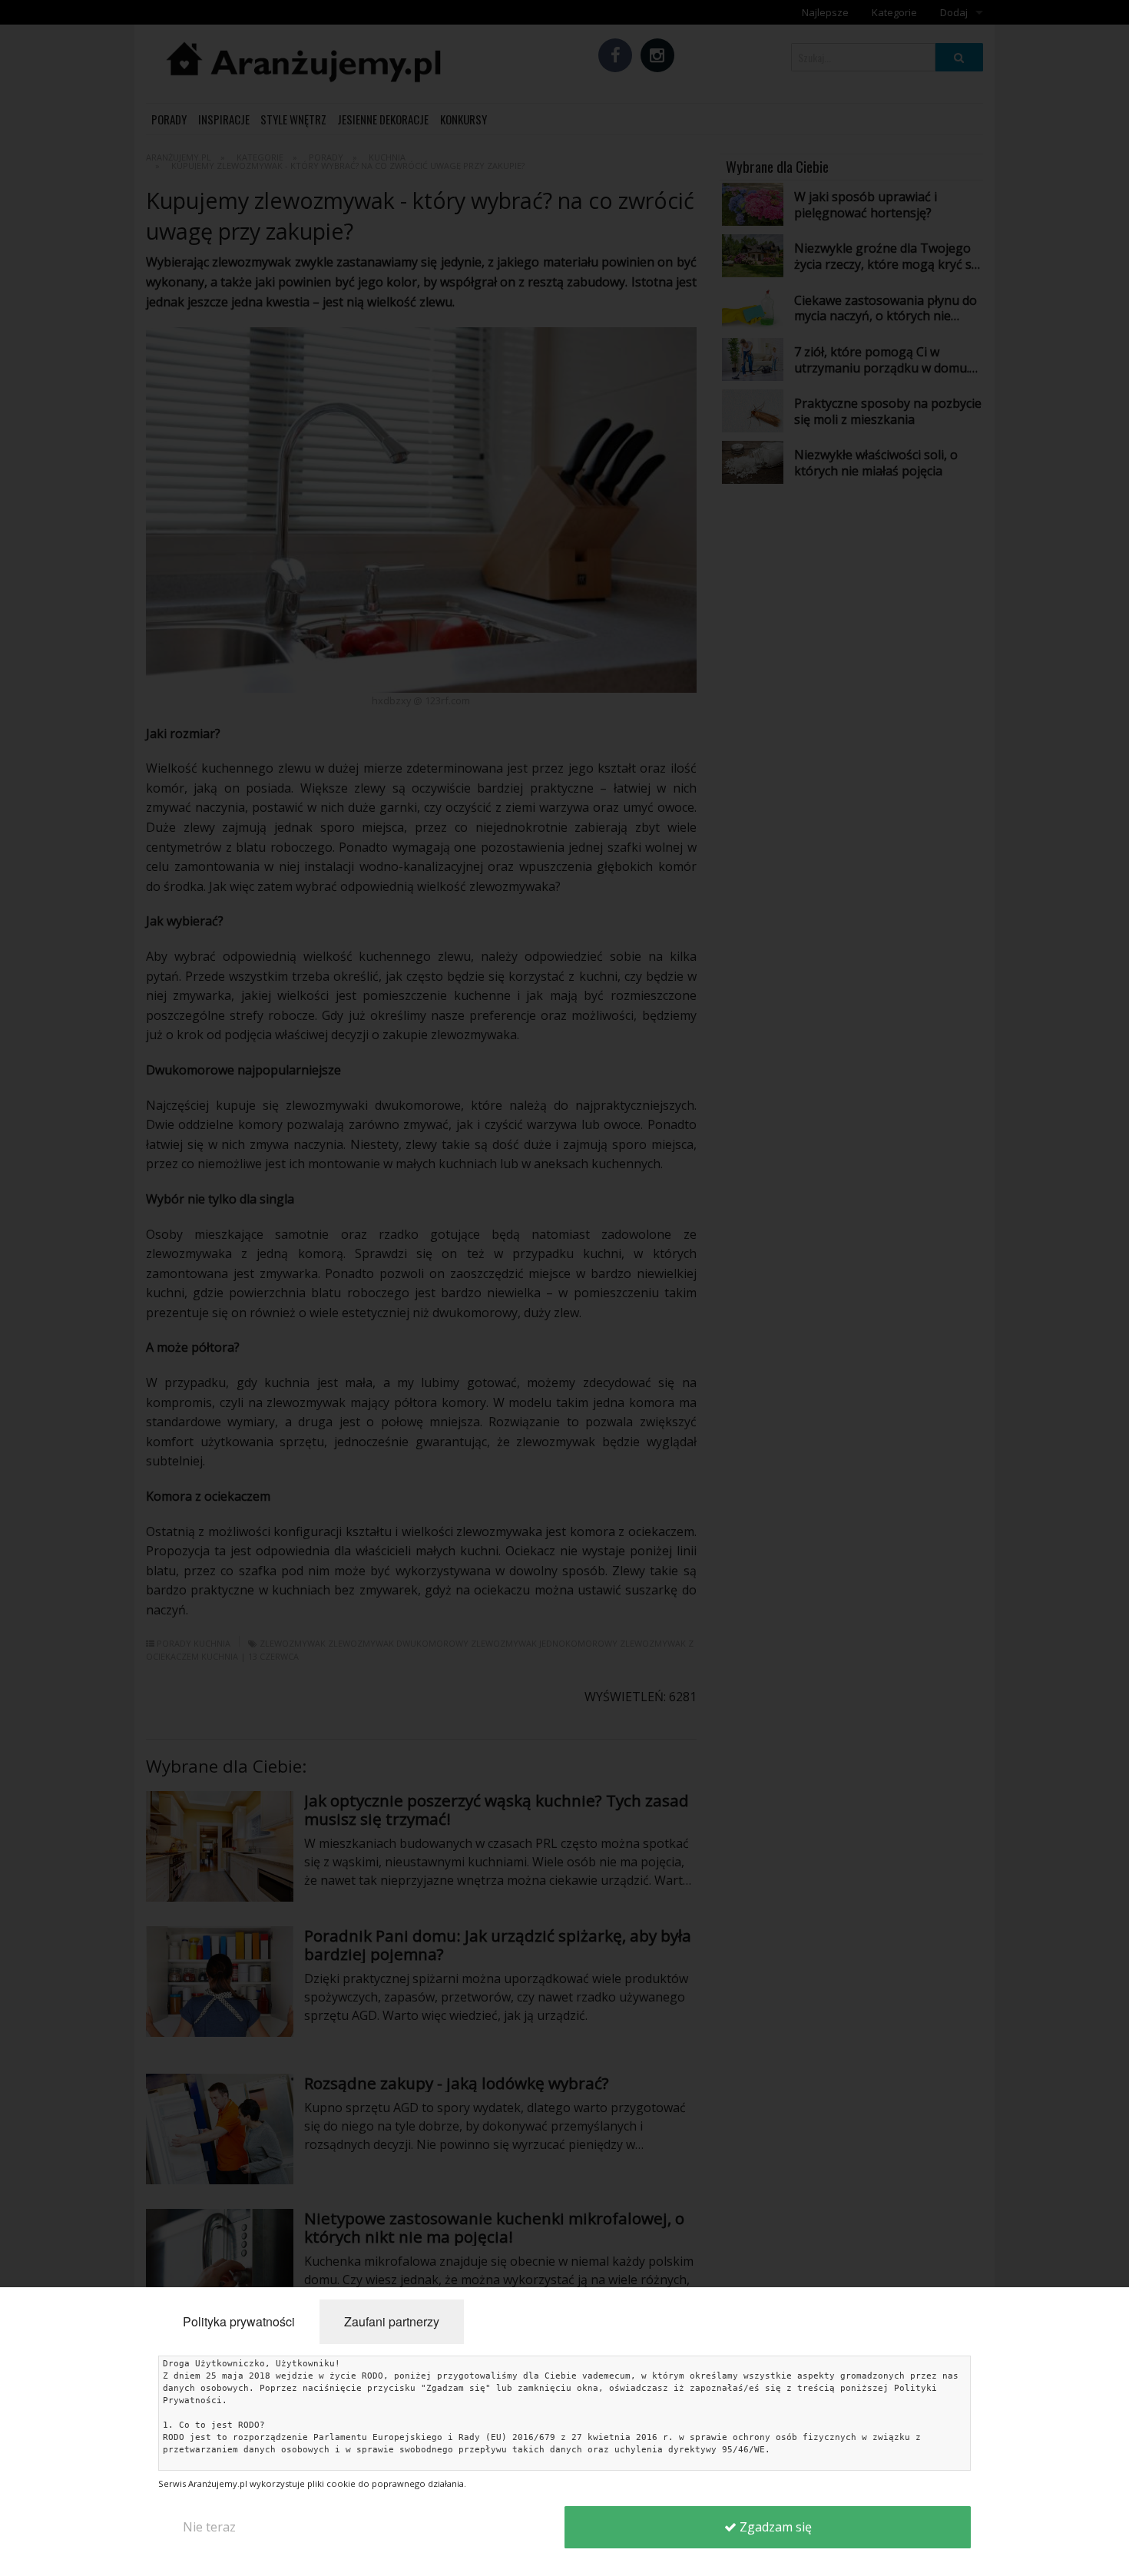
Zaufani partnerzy (392, 2321)
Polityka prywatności (239, 2321)
